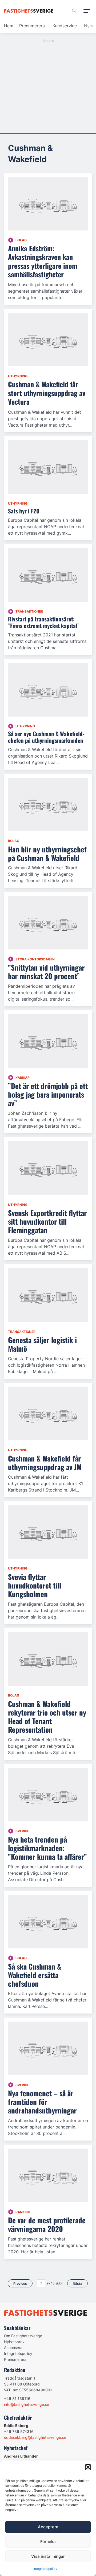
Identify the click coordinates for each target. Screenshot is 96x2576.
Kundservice (65, 26)
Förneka (48, 2542)
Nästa (77, 2284)
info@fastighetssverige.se (27, 2404)
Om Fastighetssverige (23, 2336)
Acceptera (48, 2527)
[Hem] (29, 11)
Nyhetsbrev (14, 2342)
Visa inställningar (48, 2556)
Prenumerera (32, 26)
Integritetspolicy (45, 2569)
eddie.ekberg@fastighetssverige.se (35, 2437)
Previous (20, 2284)
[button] (88, 2467)
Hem (9, 26)
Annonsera (13, 2348)
